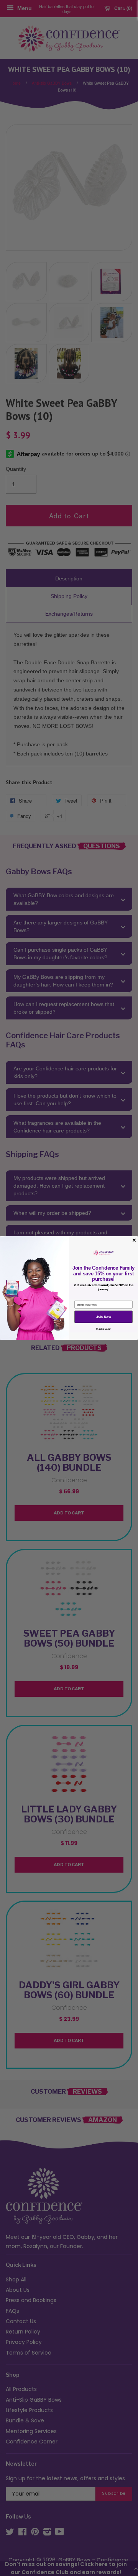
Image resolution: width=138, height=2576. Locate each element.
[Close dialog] (134, 1240)
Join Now (104, 1317)
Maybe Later (103, 1329)
